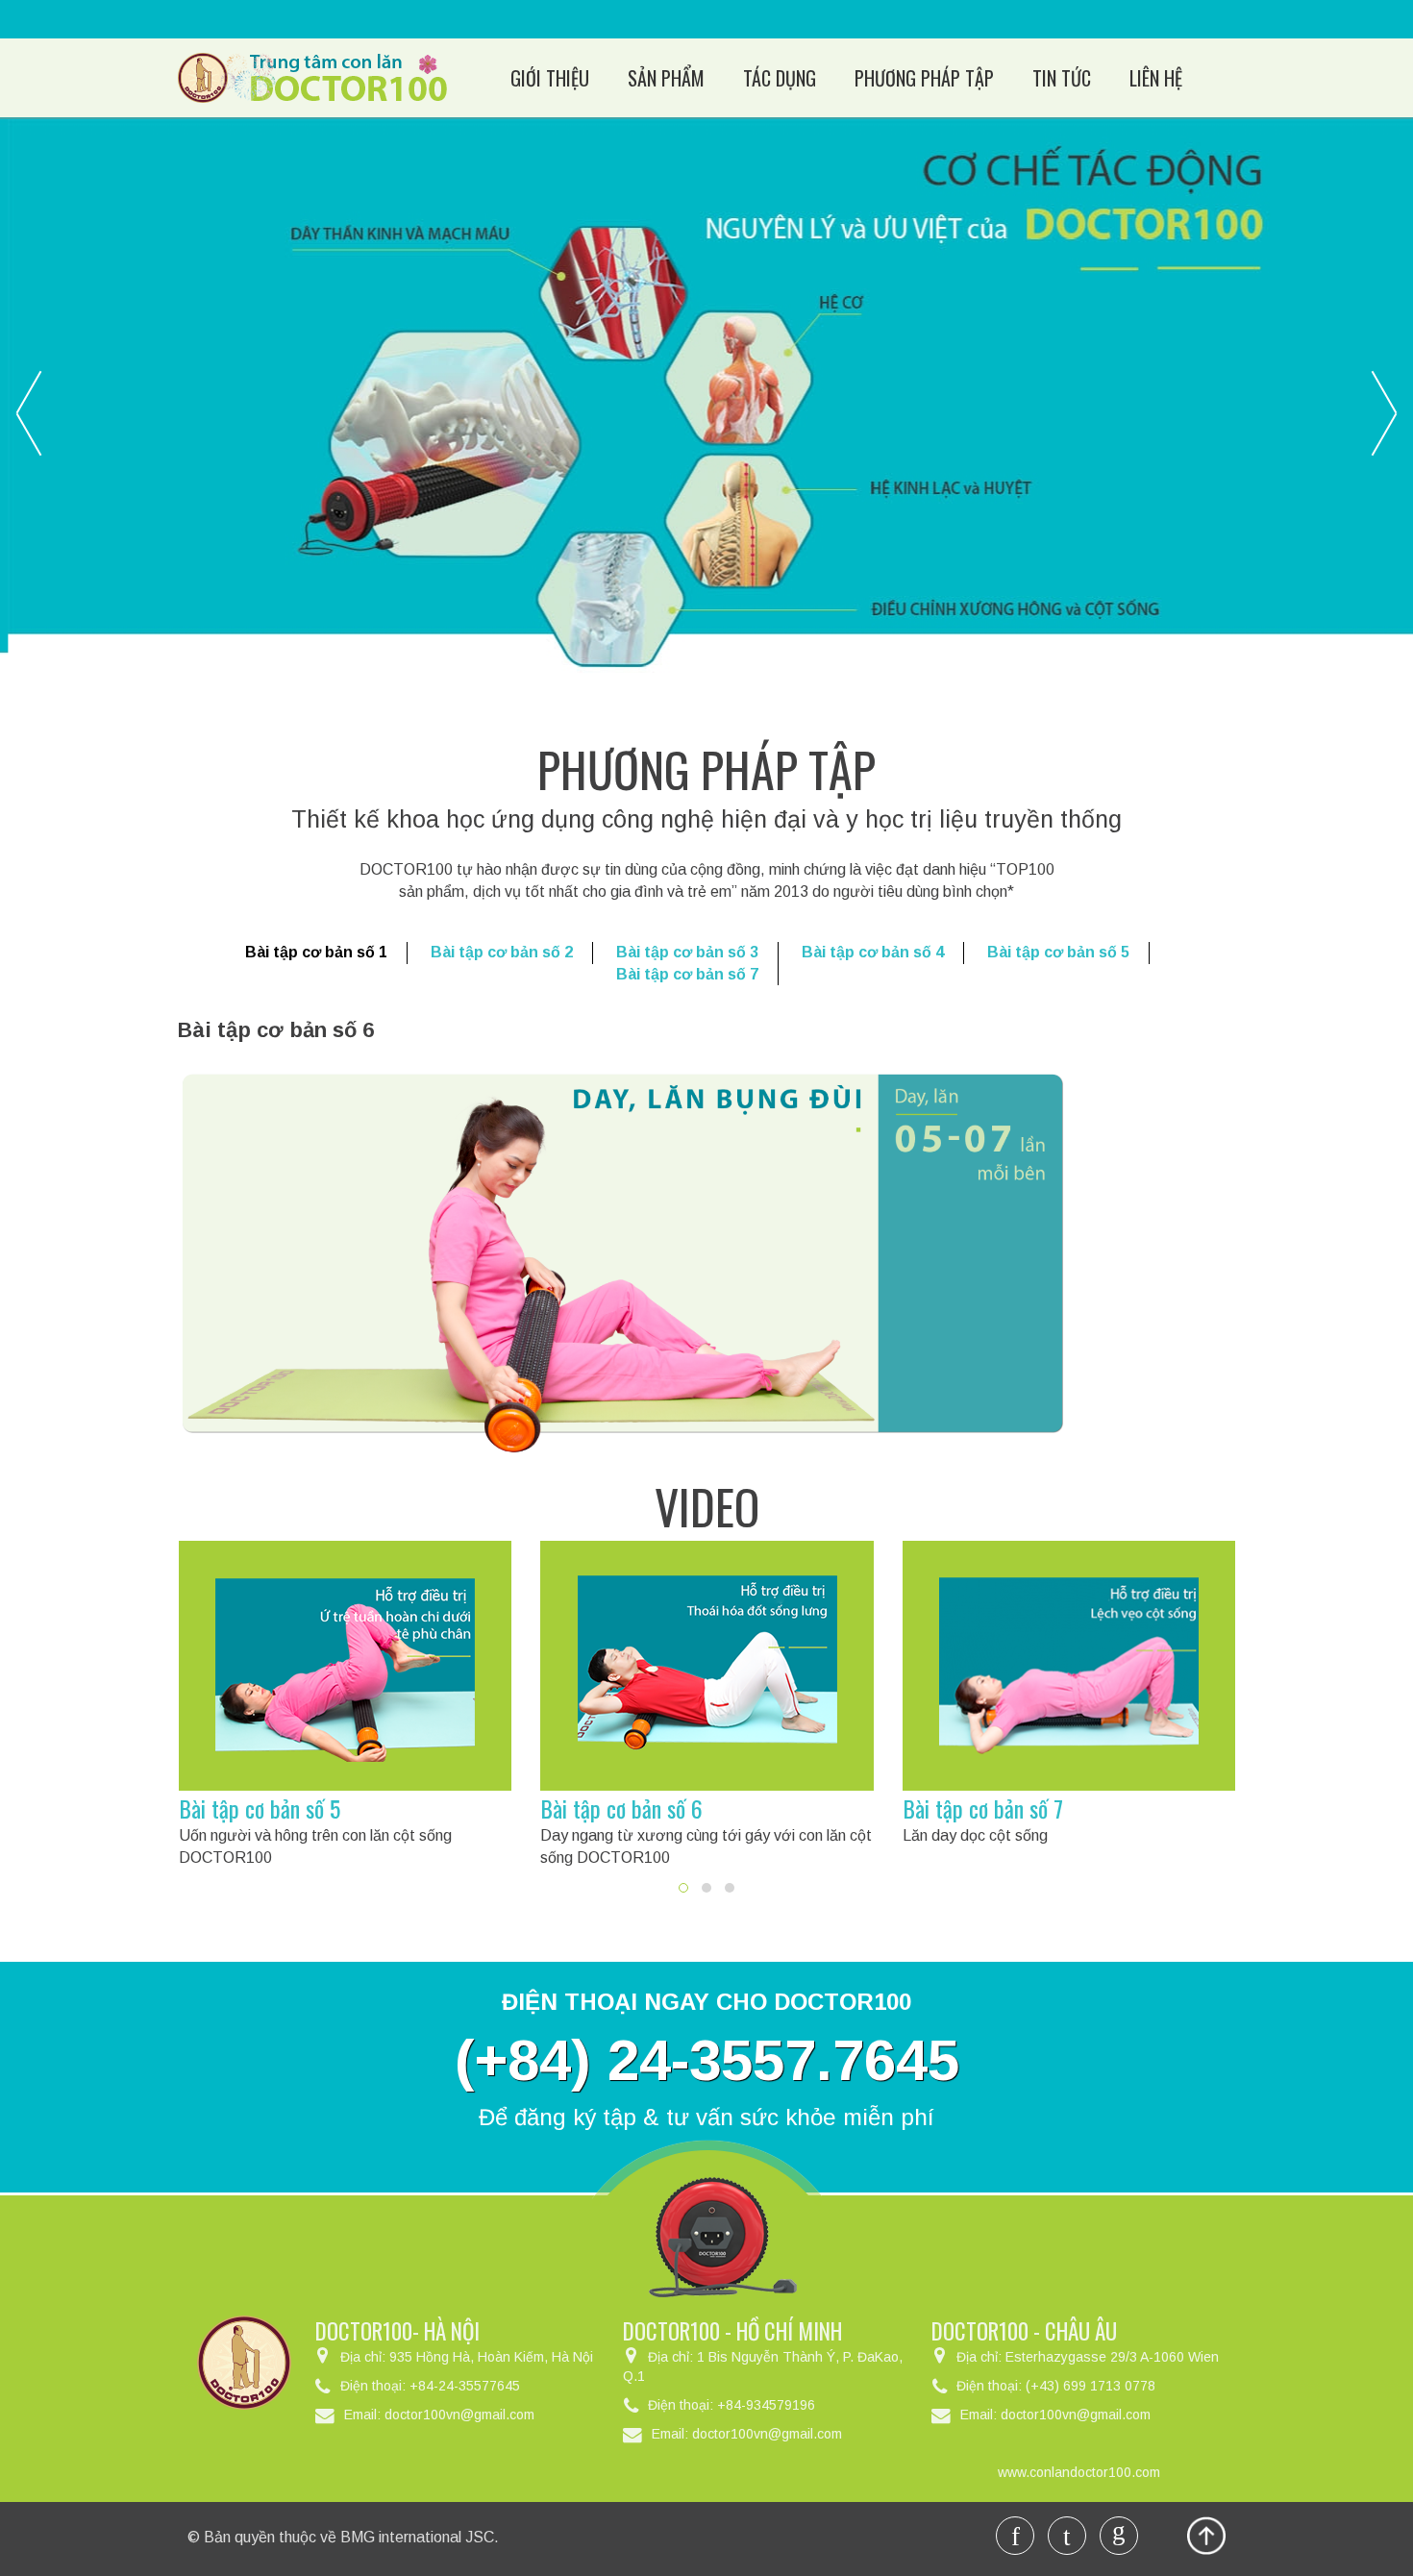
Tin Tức (1062, 78)
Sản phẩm (666, 78)
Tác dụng (780, 78)
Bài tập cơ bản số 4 (873, 952)
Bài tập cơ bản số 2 (502, 952)
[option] (706, 408)
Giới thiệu (550, 78)
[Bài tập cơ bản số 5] (346, 1666)
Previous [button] (29, 412)
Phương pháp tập (924, 78)
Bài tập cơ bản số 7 (687, 974)
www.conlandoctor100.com (1079, 2472)
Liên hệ (1156, 78)
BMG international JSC (417, 2537)
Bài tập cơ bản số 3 (687, 952)
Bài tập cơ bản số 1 (316, 952)
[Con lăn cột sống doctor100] (312, 76)
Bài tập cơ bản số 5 (1058, 952)
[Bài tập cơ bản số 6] (707, 1666)
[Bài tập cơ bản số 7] (1069, 1666)
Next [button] (1384, 412)
